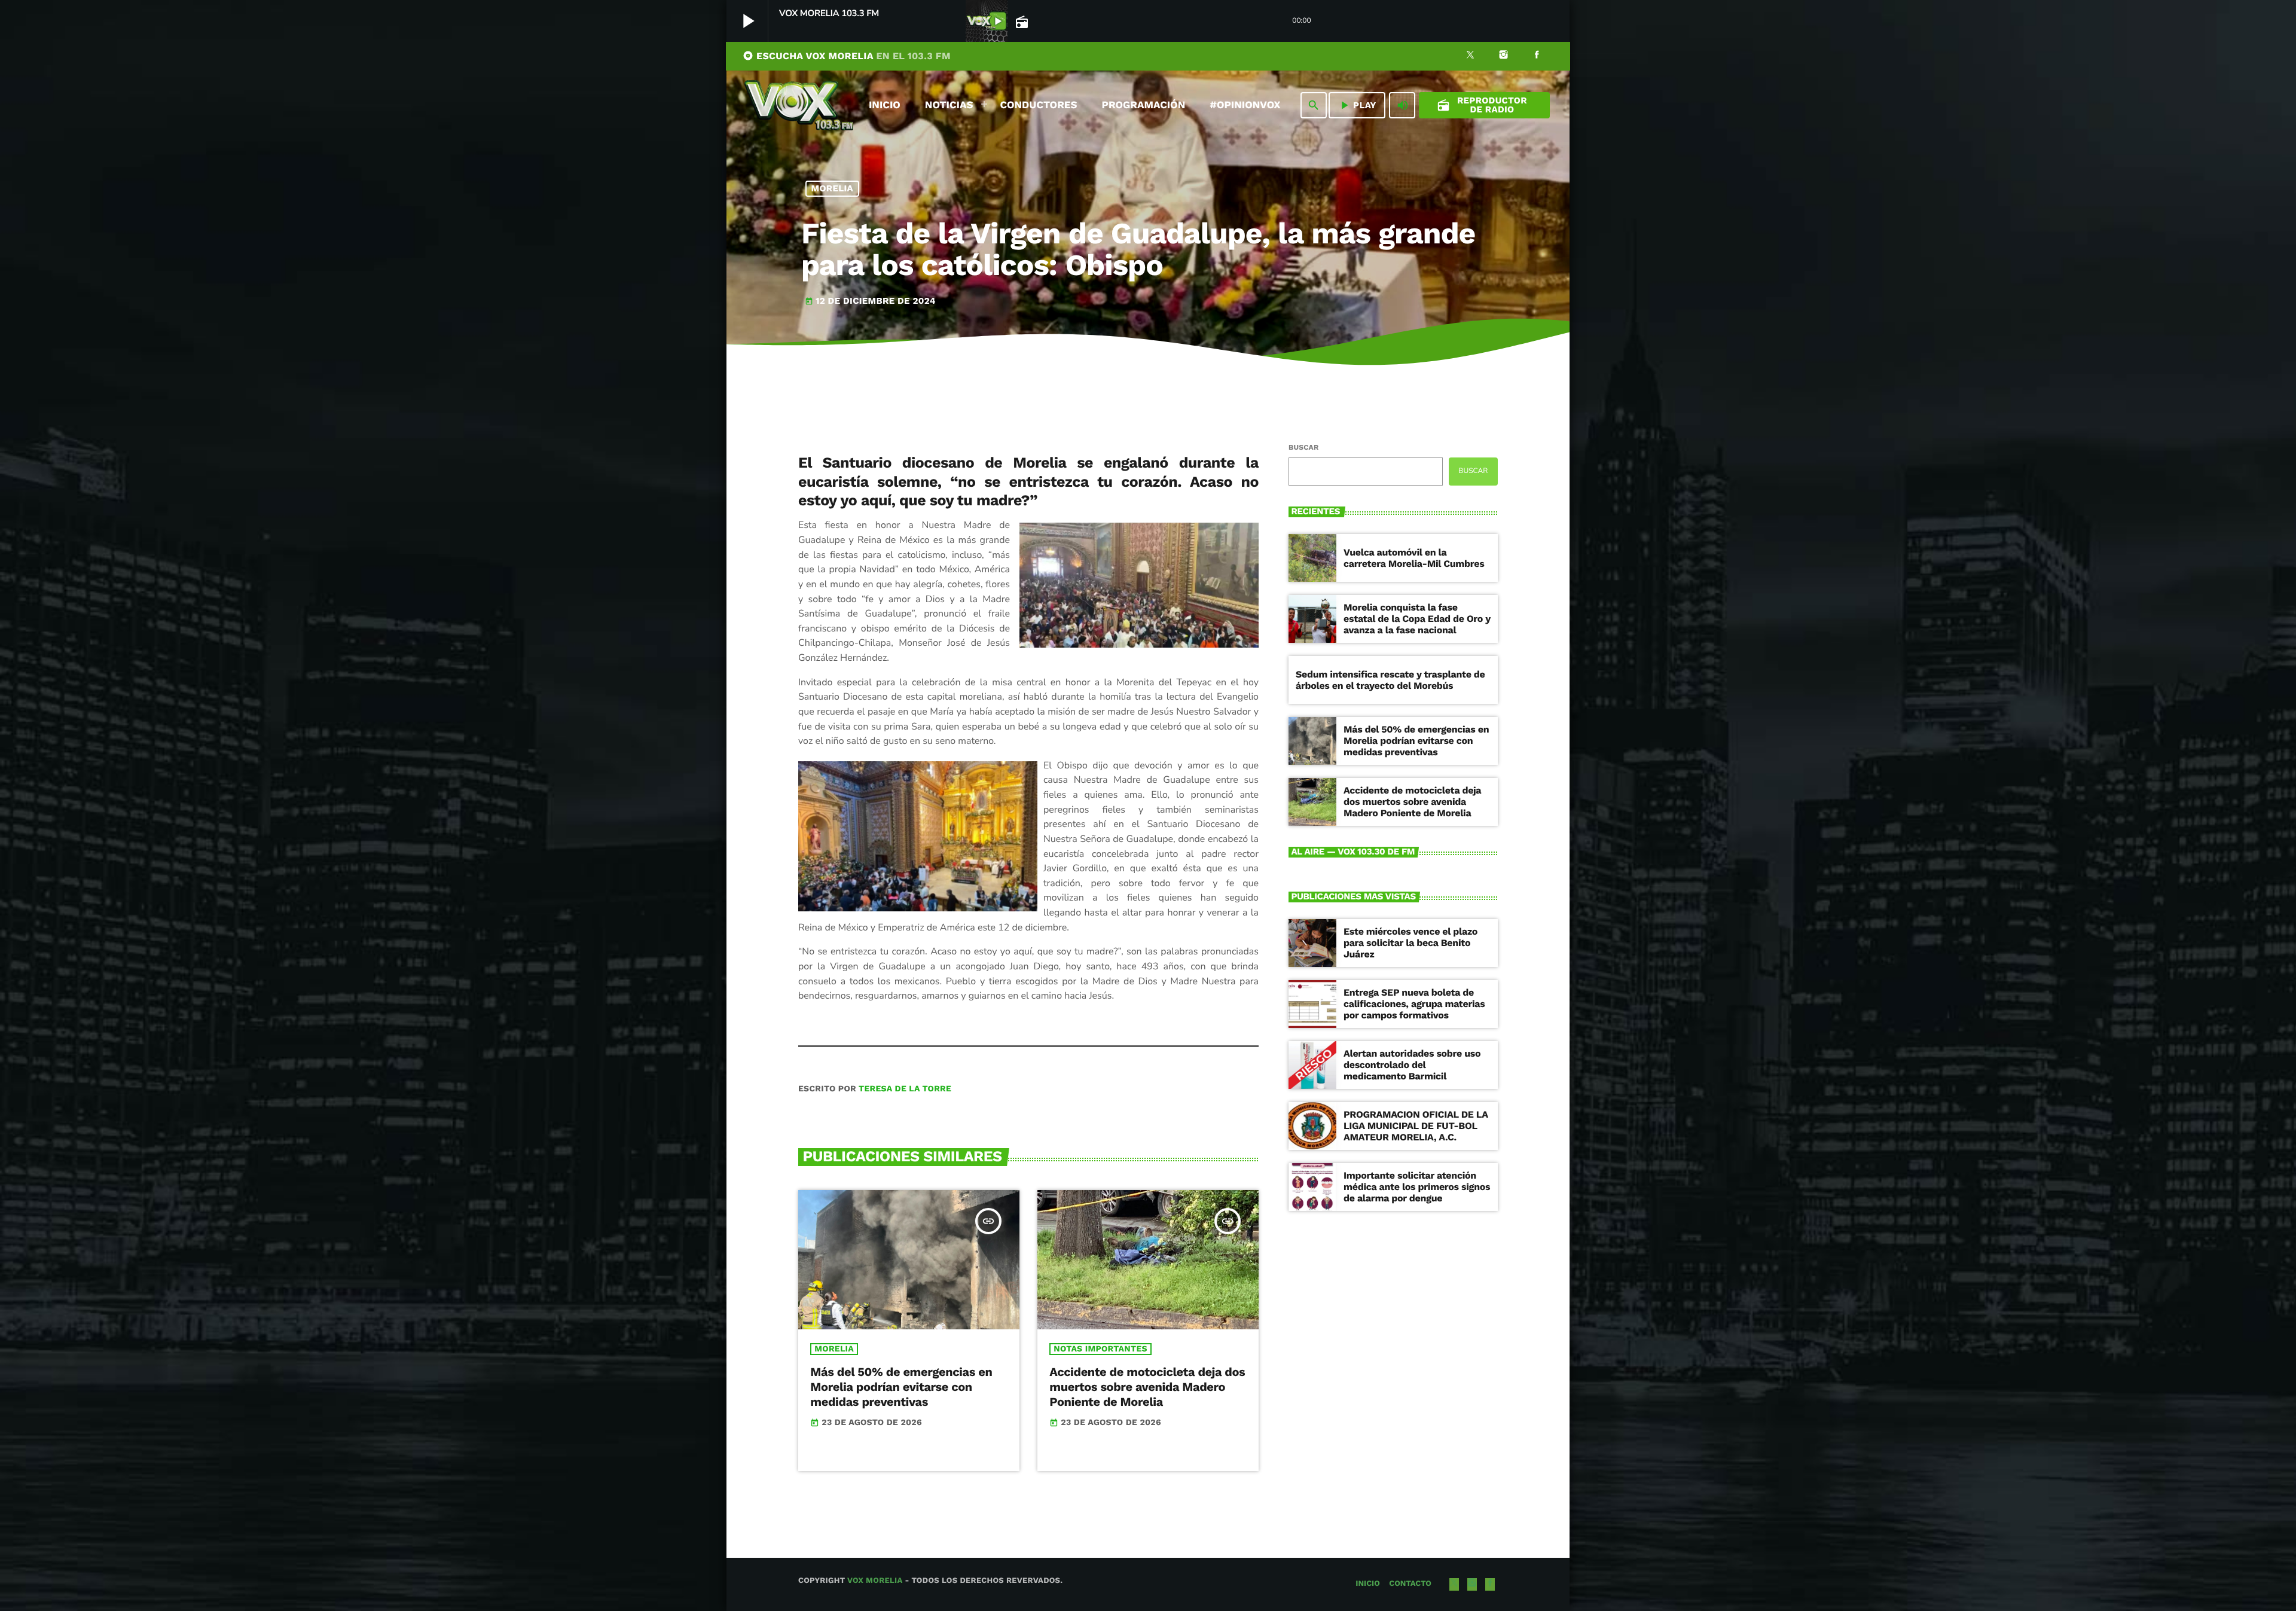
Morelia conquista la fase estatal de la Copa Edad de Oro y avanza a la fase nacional (1417, 619)
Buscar (1303, 447)
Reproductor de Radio (1482, 105)
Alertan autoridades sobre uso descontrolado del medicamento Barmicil (1412, 1065)
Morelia (833, 188)
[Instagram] (1504, 56)
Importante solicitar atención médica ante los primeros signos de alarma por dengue (1417, 1187)
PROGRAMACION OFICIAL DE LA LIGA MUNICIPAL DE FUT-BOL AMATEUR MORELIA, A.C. (1416, 1126)
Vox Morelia (875, 1581)
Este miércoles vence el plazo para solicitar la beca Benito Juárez (1410, 943)
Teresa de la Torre (905, 1089)
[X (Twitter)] (1470, 56)
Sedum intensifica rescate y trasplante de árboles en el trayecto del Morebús (1390, 680)
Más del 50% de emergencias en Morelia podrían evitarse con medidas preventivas (901, 1387)
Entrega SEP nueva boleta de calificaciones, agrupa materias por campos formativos (1414, 1004)
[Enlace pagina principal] (799, 105)
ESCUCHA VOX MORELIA (847, 56)
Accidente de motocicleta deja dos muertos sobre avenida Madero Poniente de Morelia (1147, 1387)
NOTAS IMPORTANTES (1100, 1349)
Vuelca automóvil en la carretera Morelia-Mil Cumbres (1414, 558)
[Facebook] (1537, 56)
